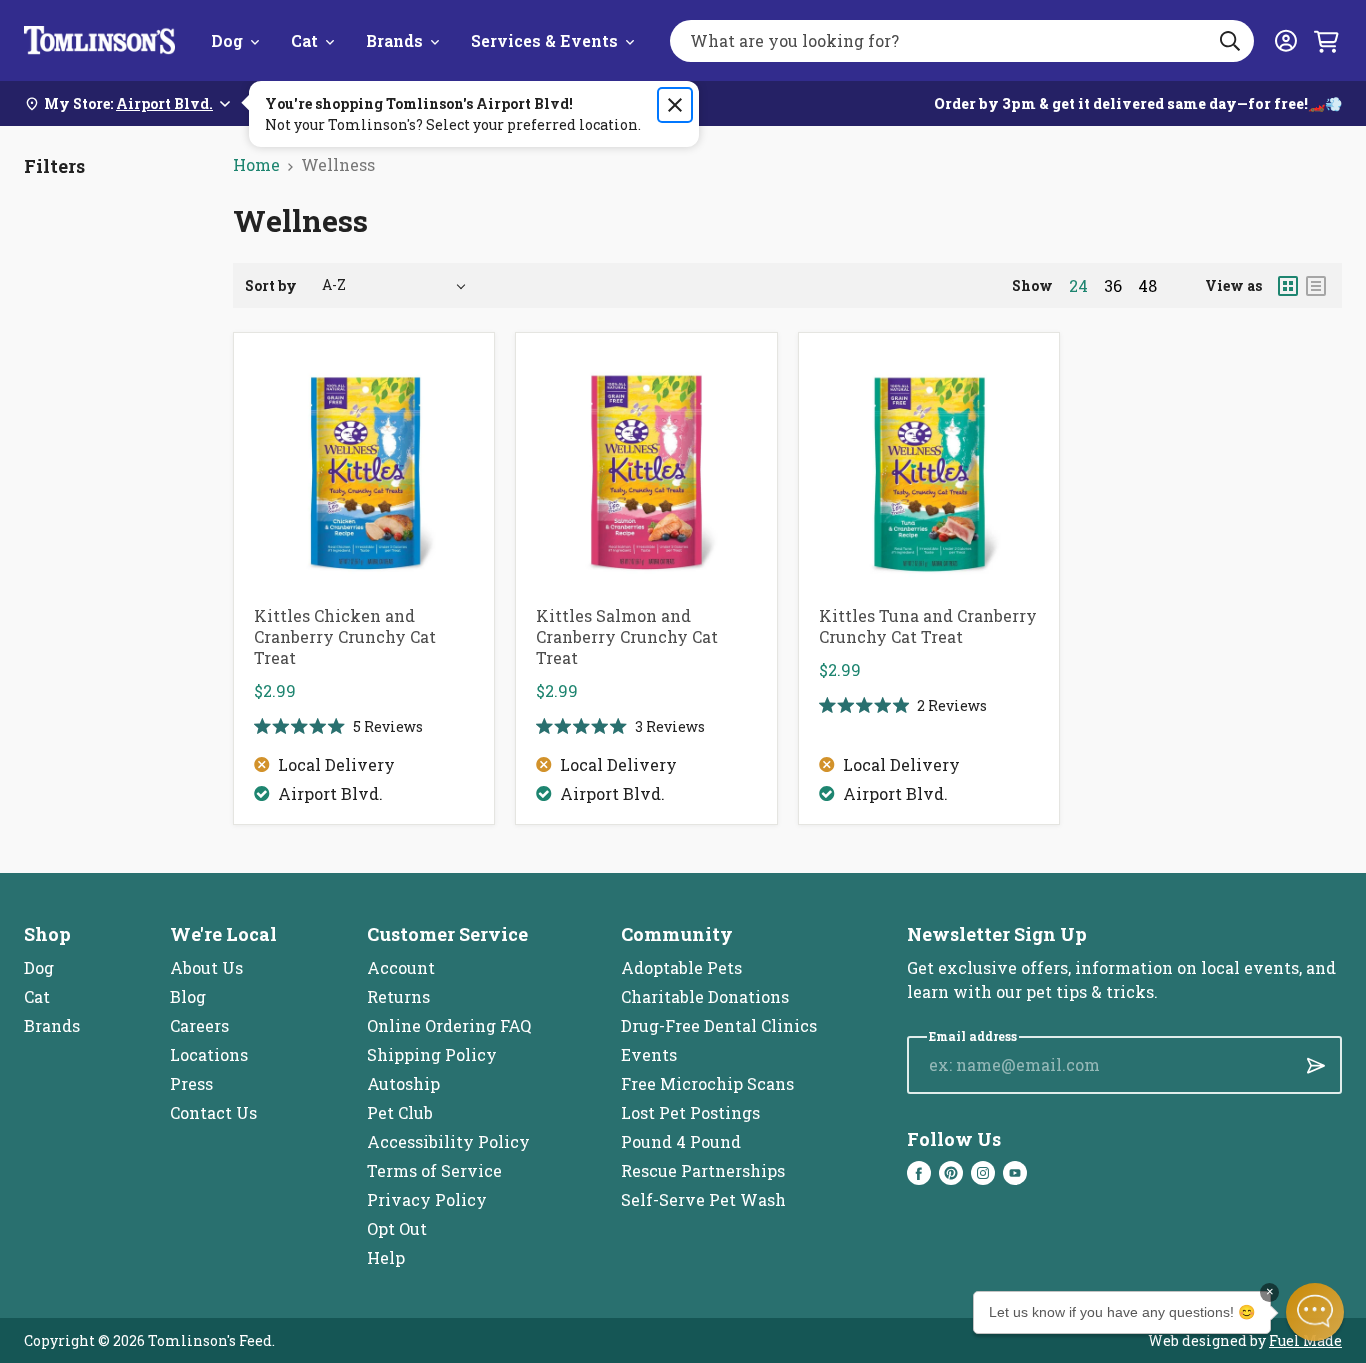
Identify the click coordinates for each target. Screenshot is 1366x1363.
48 (1147, 286)
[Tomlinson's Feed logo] (99, 40)
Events (649, 1054)
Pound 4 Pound (681, 1141)
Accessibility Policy (448, 1141)
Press (191, 1083)
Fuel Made (1305, 1340)
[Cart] (1326, 41)
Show (1032, 285)
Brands (394, 40)
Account (401, 967)
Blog (188, 996)
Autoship (403, 1083)
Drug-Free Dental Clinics (719, 1025)
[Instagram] (983, 1173)
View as (1233, 285)
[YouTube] (1015, 1173)
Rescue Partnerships (703, 1170)
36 (1113, 286)
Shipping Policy (432, 1054)
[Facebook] (919, 1173)
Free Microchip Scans (707, 1083)
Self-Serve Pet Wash (703, 1199)
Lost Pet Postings (690, 1112)
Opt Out (397, 1228)
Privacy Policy (427, 1199)
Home (256, 164)
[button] (1315, 1312)
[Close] (675, 105)
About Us (206, 967)
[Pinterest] (951, 1173)
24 (1078, 286)
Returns (398, 996)
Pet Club (400, 1112)
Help (386, 1257)
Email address (973, 1036)
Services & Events (544, 40)
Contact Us (213, 1112)
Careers (199, 1025)
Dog (227, 40)
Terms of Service (434, 1170)
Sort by (271, 285)
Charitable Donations (705, 996)
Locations (209, 1054)
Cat (304, 40)
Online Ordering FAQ (449, 1025)
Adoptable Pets (681, 967)
